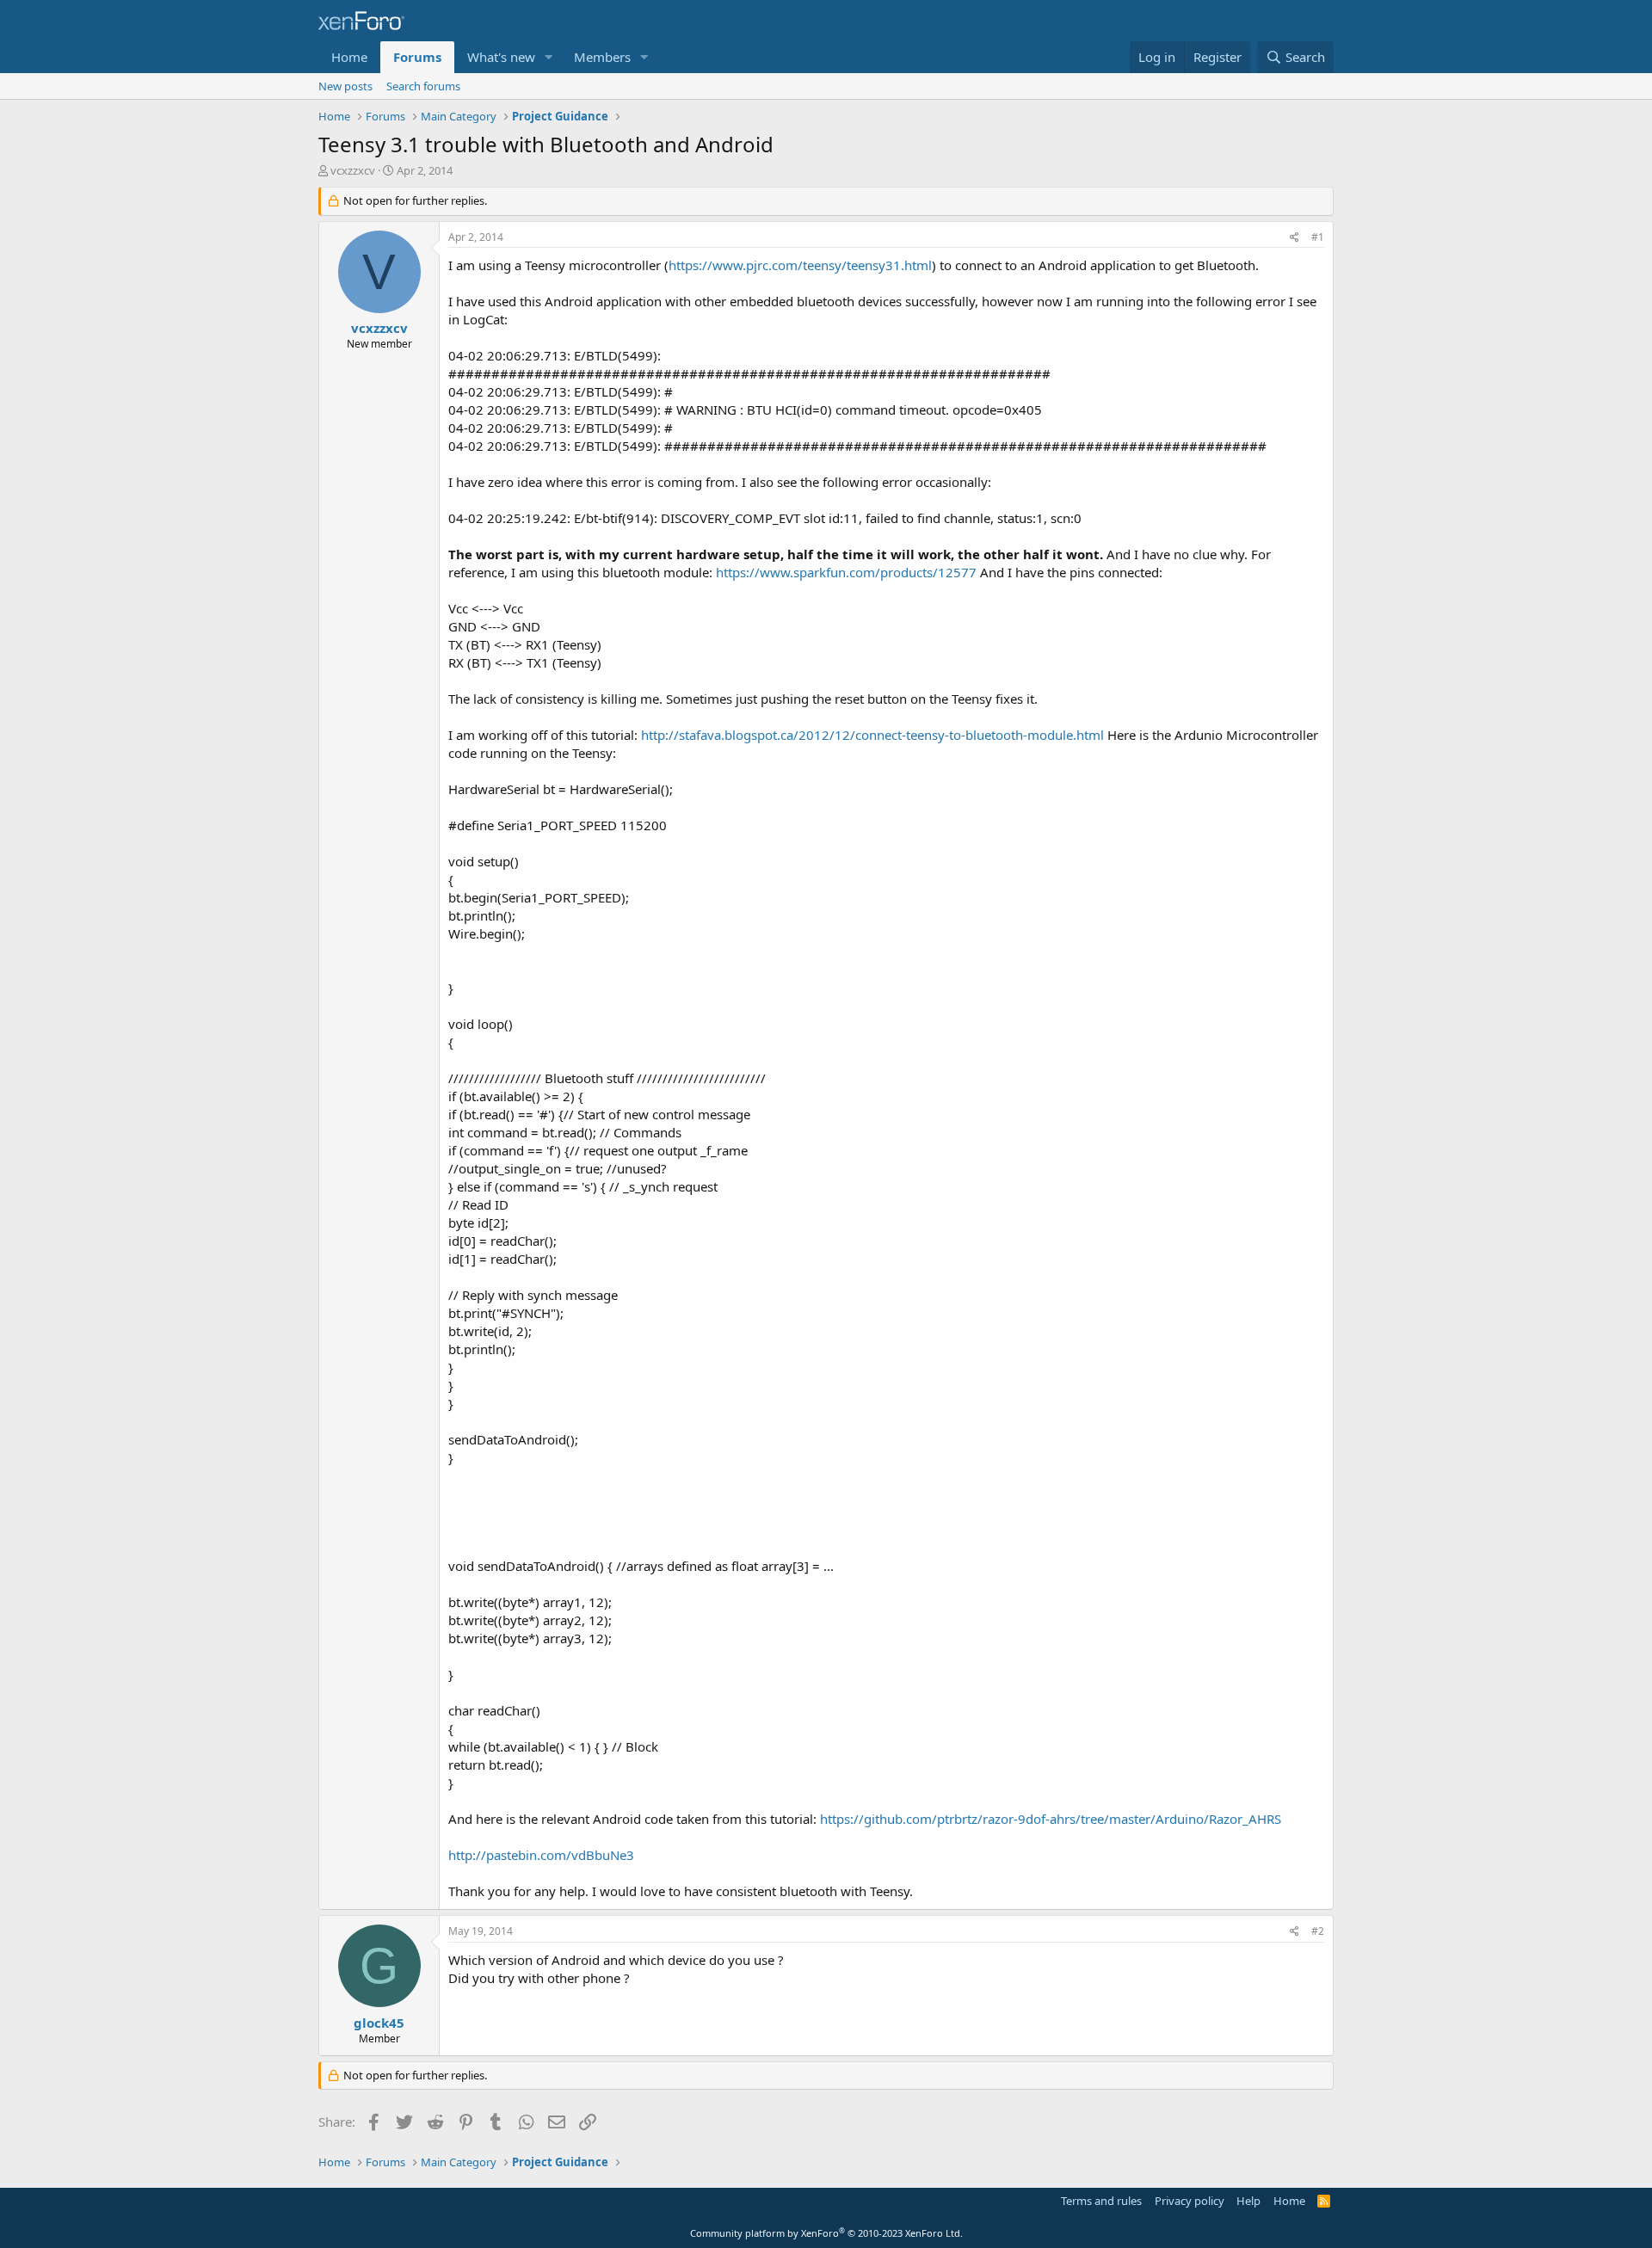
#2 (1318, 1931)
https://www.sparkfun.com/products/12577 (846, 572)
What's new (501, 57)
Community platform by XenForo (826, 2233)
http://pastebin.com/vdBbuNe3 (541, 1855)
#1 (1318, 237)
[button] (549, 57)
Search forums (423, 86)
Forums (417, 57)
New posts (345, 86)
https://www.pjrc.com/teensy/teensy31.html (800, 265)
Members (602, 57)
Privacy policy (1190, 2201)
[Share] (1294, 238)
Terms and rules (1101, 2201)
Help (1248, 2201)
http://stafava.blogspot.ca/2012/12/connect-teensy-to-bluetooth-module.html (872, 735)
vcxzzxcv (353, 170)
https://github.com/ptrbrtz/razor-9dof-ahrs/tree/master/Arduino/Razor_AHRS (1051, 1819)
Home (349, 57)
